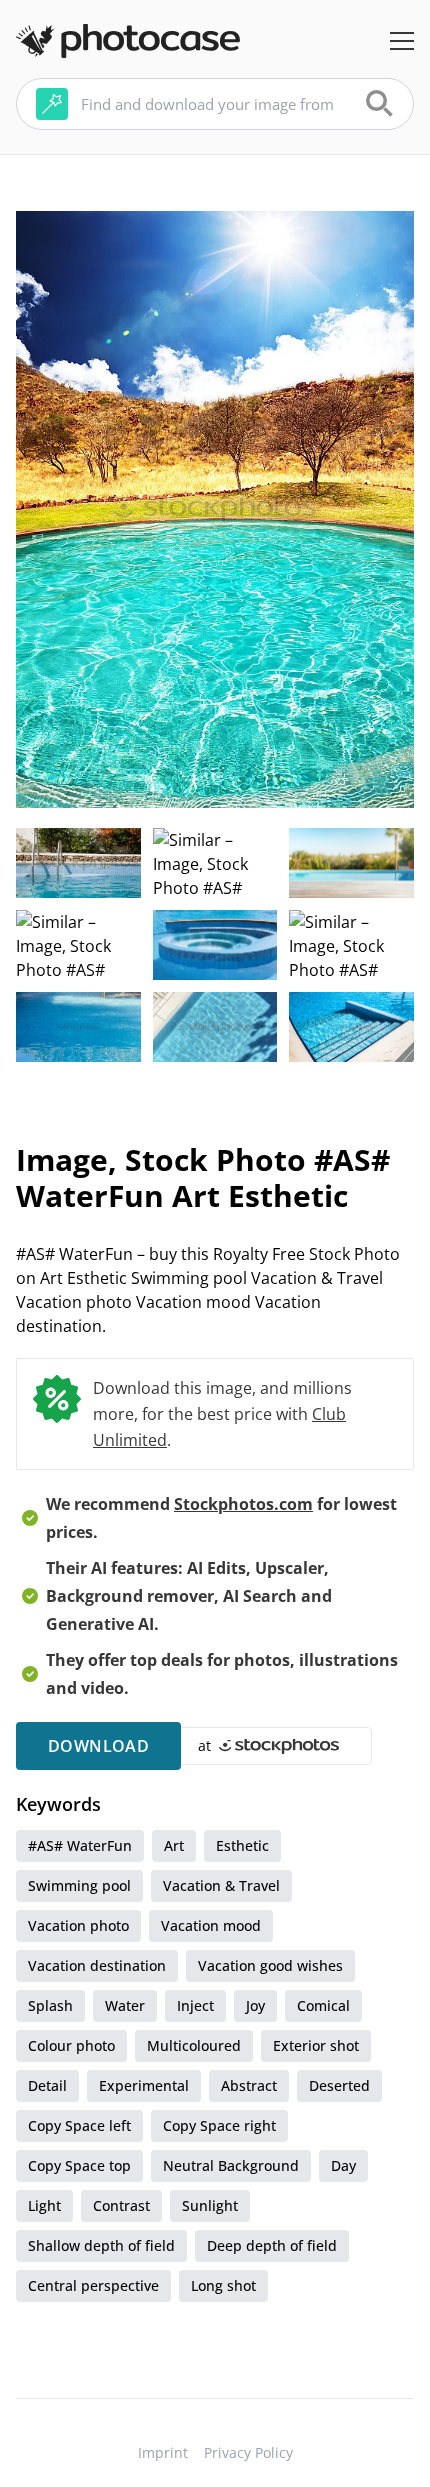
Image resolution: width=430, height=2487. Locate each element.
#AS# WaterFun (80, 1845)
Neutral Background (231, 2165)
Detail (47, 2085)
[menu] (402, 41)
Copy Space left (79, 2125)
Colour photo (71, 2045)
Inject (195, 2005)
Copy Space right (219, 2125)
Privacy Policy (248, 2452)
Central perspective (93, 2285)
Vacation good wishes (270, 1965)
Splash (50, 2005)
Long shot (223, 2285)
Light (44, 2205)
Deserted (339, 2085)
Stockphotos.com (243, 1504)
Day (343, 2165)
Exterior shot (316, 2045)
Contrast (121, 2205)
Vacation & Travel (221, 1885)
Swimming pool (79, 1885)
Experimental (144, 2085)
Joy (255, 2005)
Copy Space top (79, 2165)
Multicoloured (194, 2045)
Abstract (249, 2085)
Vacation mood (211, 1925)
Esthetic (242, 1845)
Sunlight (210, 2205)
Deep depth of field (272, 2245)
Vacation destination (97, 1965)
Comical (323, 2005)
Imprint (163, 2452)
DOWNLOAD (98, 1746)
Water (125, 2005)
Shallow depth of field (101, 2245)
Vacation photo (78, 1925)
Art (174, 1845)
